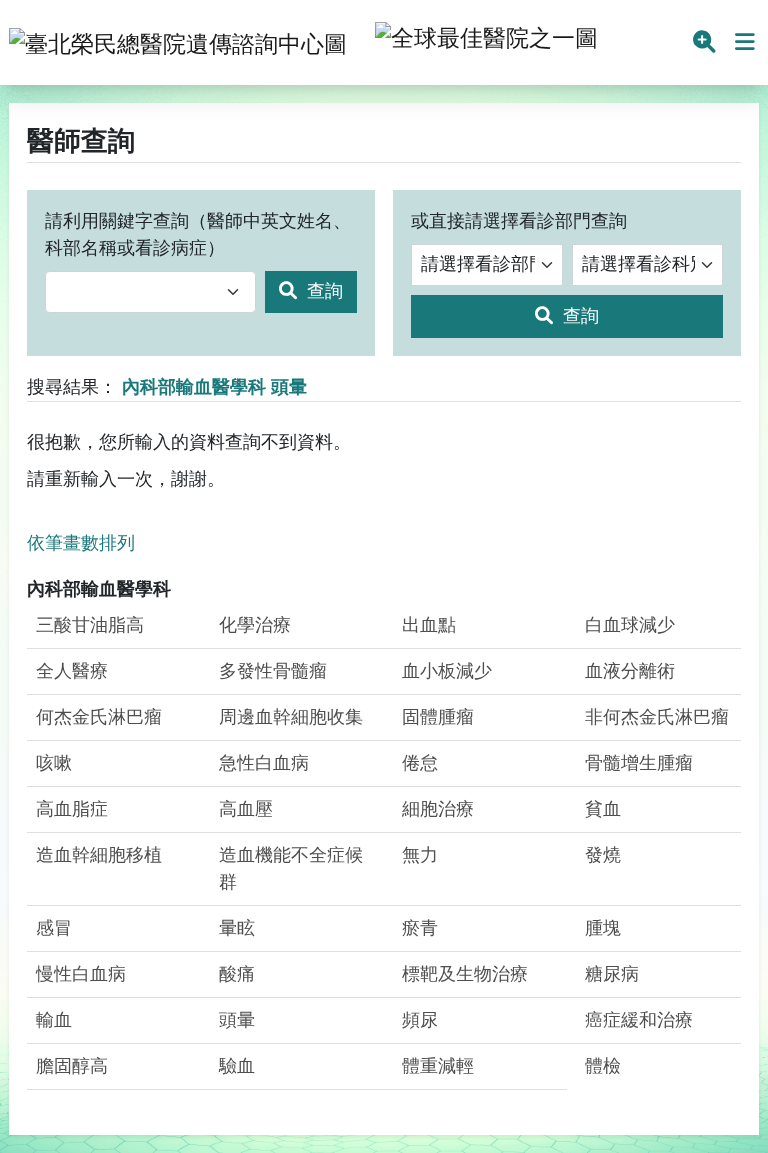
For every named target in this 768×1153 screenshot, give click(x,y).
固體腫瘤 (438, 717)
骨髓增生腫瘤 (639, 763)
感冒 (54, 928)
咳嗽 (54, 763)
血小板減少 (447, 671)
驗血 (237, 1066)
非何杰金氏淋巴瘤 (657, 717)
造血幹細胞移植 (99, 855)
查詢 (322, 291)
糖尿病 (612, 974)
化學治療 (255, 625)
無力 (420, 855)
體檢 (603, 1066)
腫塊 (603, 928)
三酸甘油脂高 (90, 625)
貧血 (603, 809)
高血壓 (246, 809)
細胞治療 (438, 809)
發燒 (603, 855)
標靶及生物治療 (465, 974)
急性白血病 (264, 763)
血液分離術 (630, 671)
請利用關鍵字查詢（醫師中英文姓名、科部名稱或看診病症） (198, 234)
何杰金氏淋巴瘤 (99, 717)
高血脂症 (72, 809)
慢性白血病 (81, 974)
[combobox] (150, 292)
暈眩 (237, 928)
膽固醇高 (72, 1066)
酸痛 (237, 974)
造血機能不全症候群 (291, 868)
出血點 (429, 625)
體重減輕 (438, 1066)
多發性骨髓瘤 (273, 671)
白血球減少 (630, 625)
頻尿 (420, 1020)
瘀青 (420, 928)
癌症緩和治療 (639, 1020)
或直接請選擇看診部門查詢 (519, 221)
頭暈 (237, 1020)
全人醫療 (72, 671)
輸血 (54, 1020)
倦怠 (420, 763)
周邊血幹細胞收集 (291, 717)
